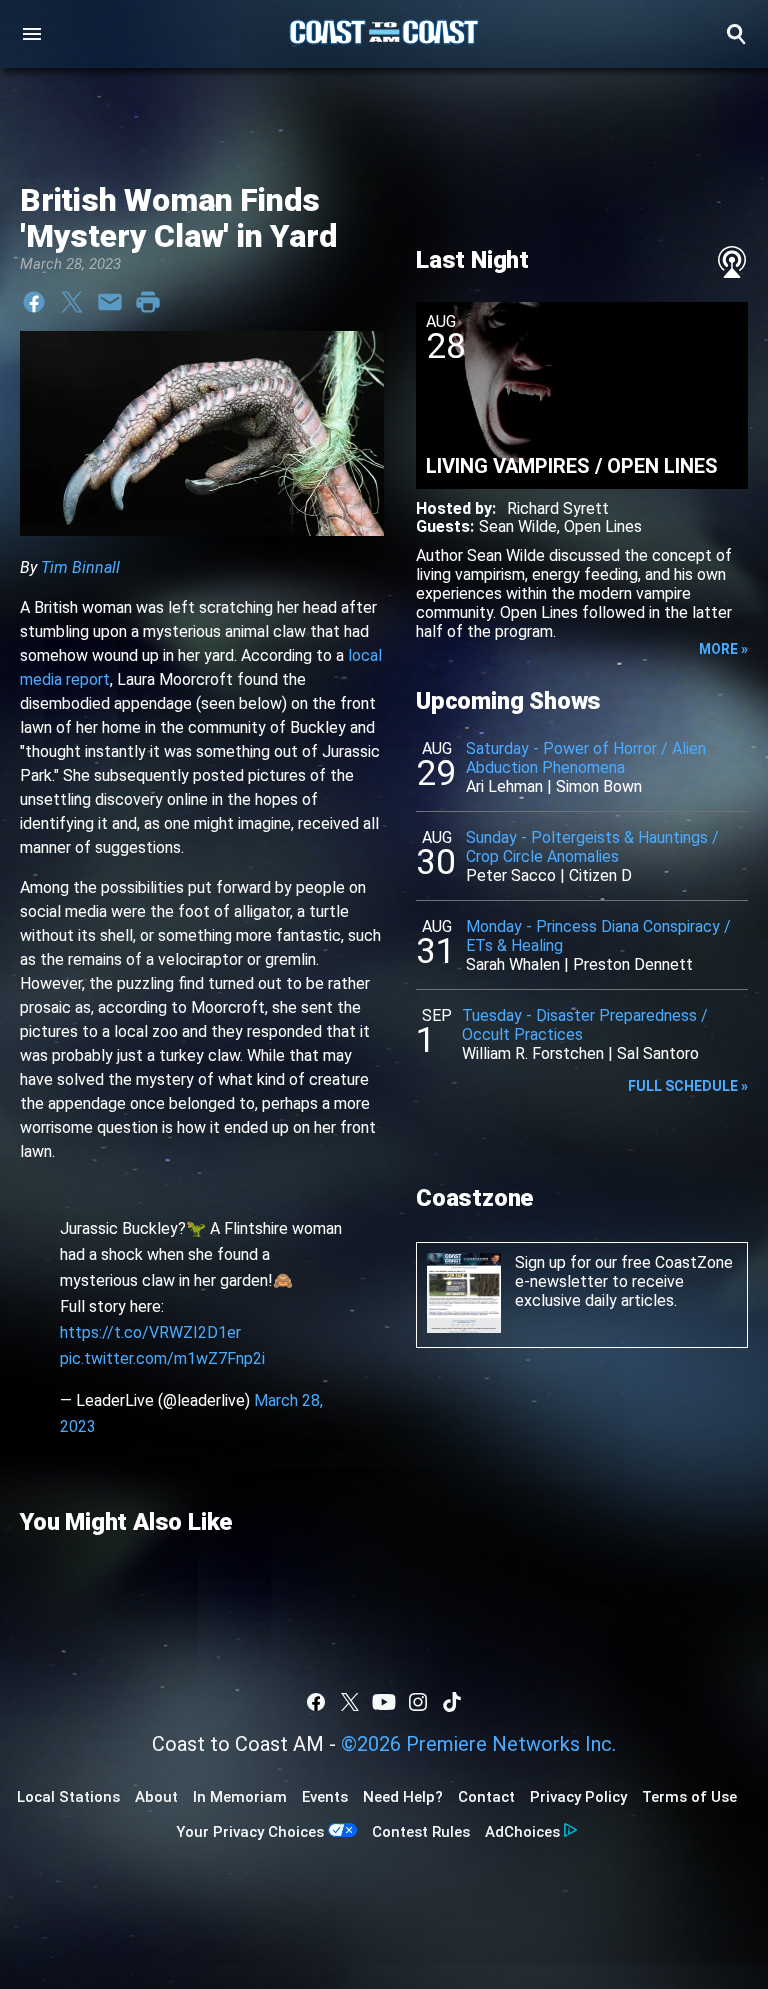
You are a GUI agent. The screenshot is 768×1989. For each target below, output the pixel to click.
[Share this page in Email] (110, 302)
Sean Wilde (518, 526)
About (156, 1797)
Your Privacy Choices (250, 1832)
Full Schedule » (688, 1086)
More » (723, 649)
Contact (486, 1797)
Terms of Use (689, 1797)
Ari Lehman (504, 786)
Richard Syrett (558, 508)
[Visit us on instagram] (418, 1702)
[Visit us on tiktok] (452, 1702)
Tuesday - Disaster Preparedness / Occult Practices (585, 1025)
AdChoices (522, 1832)
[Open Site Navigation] (32, 34)
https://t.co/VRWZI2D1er (150, 1332)
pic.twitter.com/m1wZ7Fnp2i (162, 1358)
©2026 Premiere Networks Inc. (478, 1744)
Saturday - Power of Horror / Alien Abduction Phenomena (586, 758)
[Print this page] (148, 302)
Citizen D (600, 875)
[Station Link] (384, 34)
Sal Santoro (658, 1053)
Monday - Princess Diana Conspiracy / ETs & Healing (598, 936)
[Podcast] (732, 262)
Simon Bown (599, 786)
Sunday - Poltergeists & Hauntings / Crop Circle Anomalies (592, 847)
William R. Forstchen (533, 1053)
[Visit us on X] (350, 1702)
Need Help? (403, 1797)
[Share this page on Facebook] (34, 302)
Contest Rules (421, 1832)
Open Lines (603, 526)
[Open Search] (736, 34)
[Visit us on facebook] (316, 1702)
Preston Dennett (633, 964)
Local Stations (68, 1797)
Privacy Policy (578, 1797)
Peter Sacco (511, 875)
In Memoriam (240, 1797)
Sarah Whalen (513, 964)
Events (325, 1797)
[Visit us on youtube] (384, 1702)
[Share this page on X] (72, 302)
